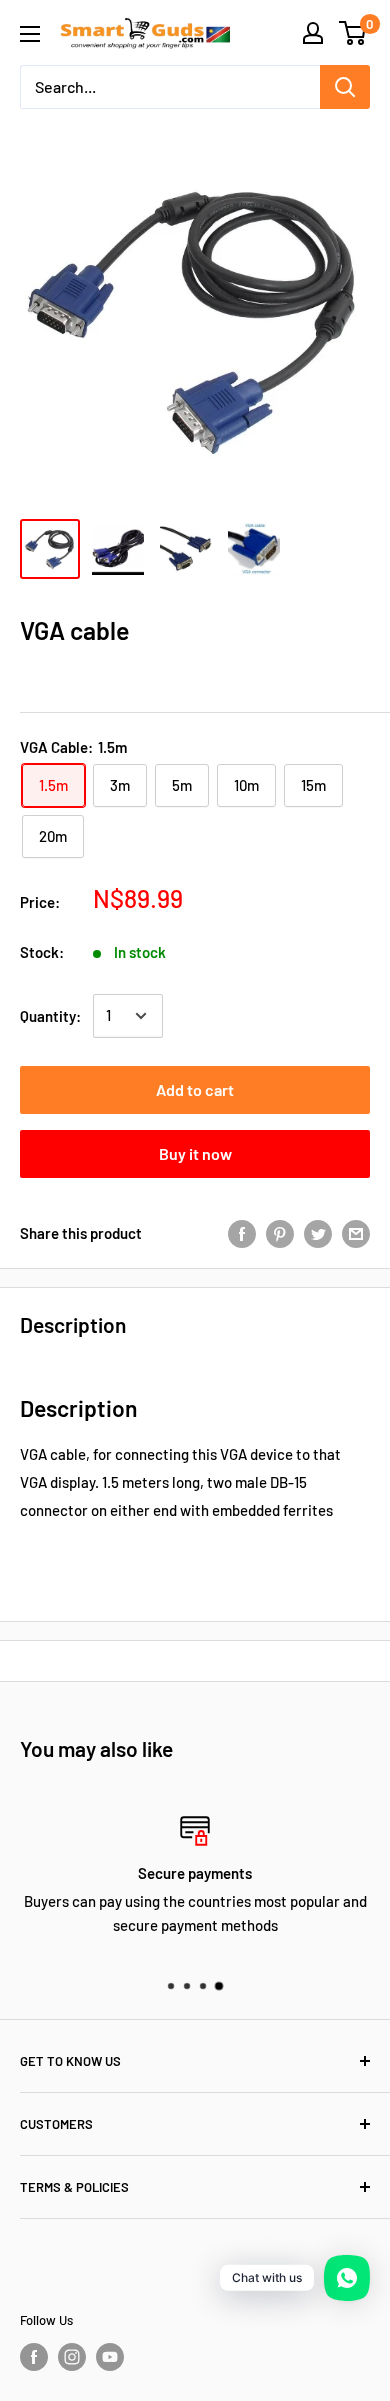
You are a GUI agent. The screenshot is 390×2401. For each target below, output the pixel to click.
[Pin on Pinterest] (280, 1233)
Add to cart (195, 1089)
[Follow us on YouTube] (110, 2357)
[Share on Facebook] (242, 1233)
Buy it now (195, 1153)
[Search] (345, 87)
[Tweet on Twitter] (318, 1233)
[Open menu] (30, 34)
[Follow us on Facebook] (34, 2357)
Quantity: (50, 1016)
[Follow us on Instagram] (72, 2357)
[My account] (313, 33)
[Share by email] (356, 1233)
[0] (353, 33)
